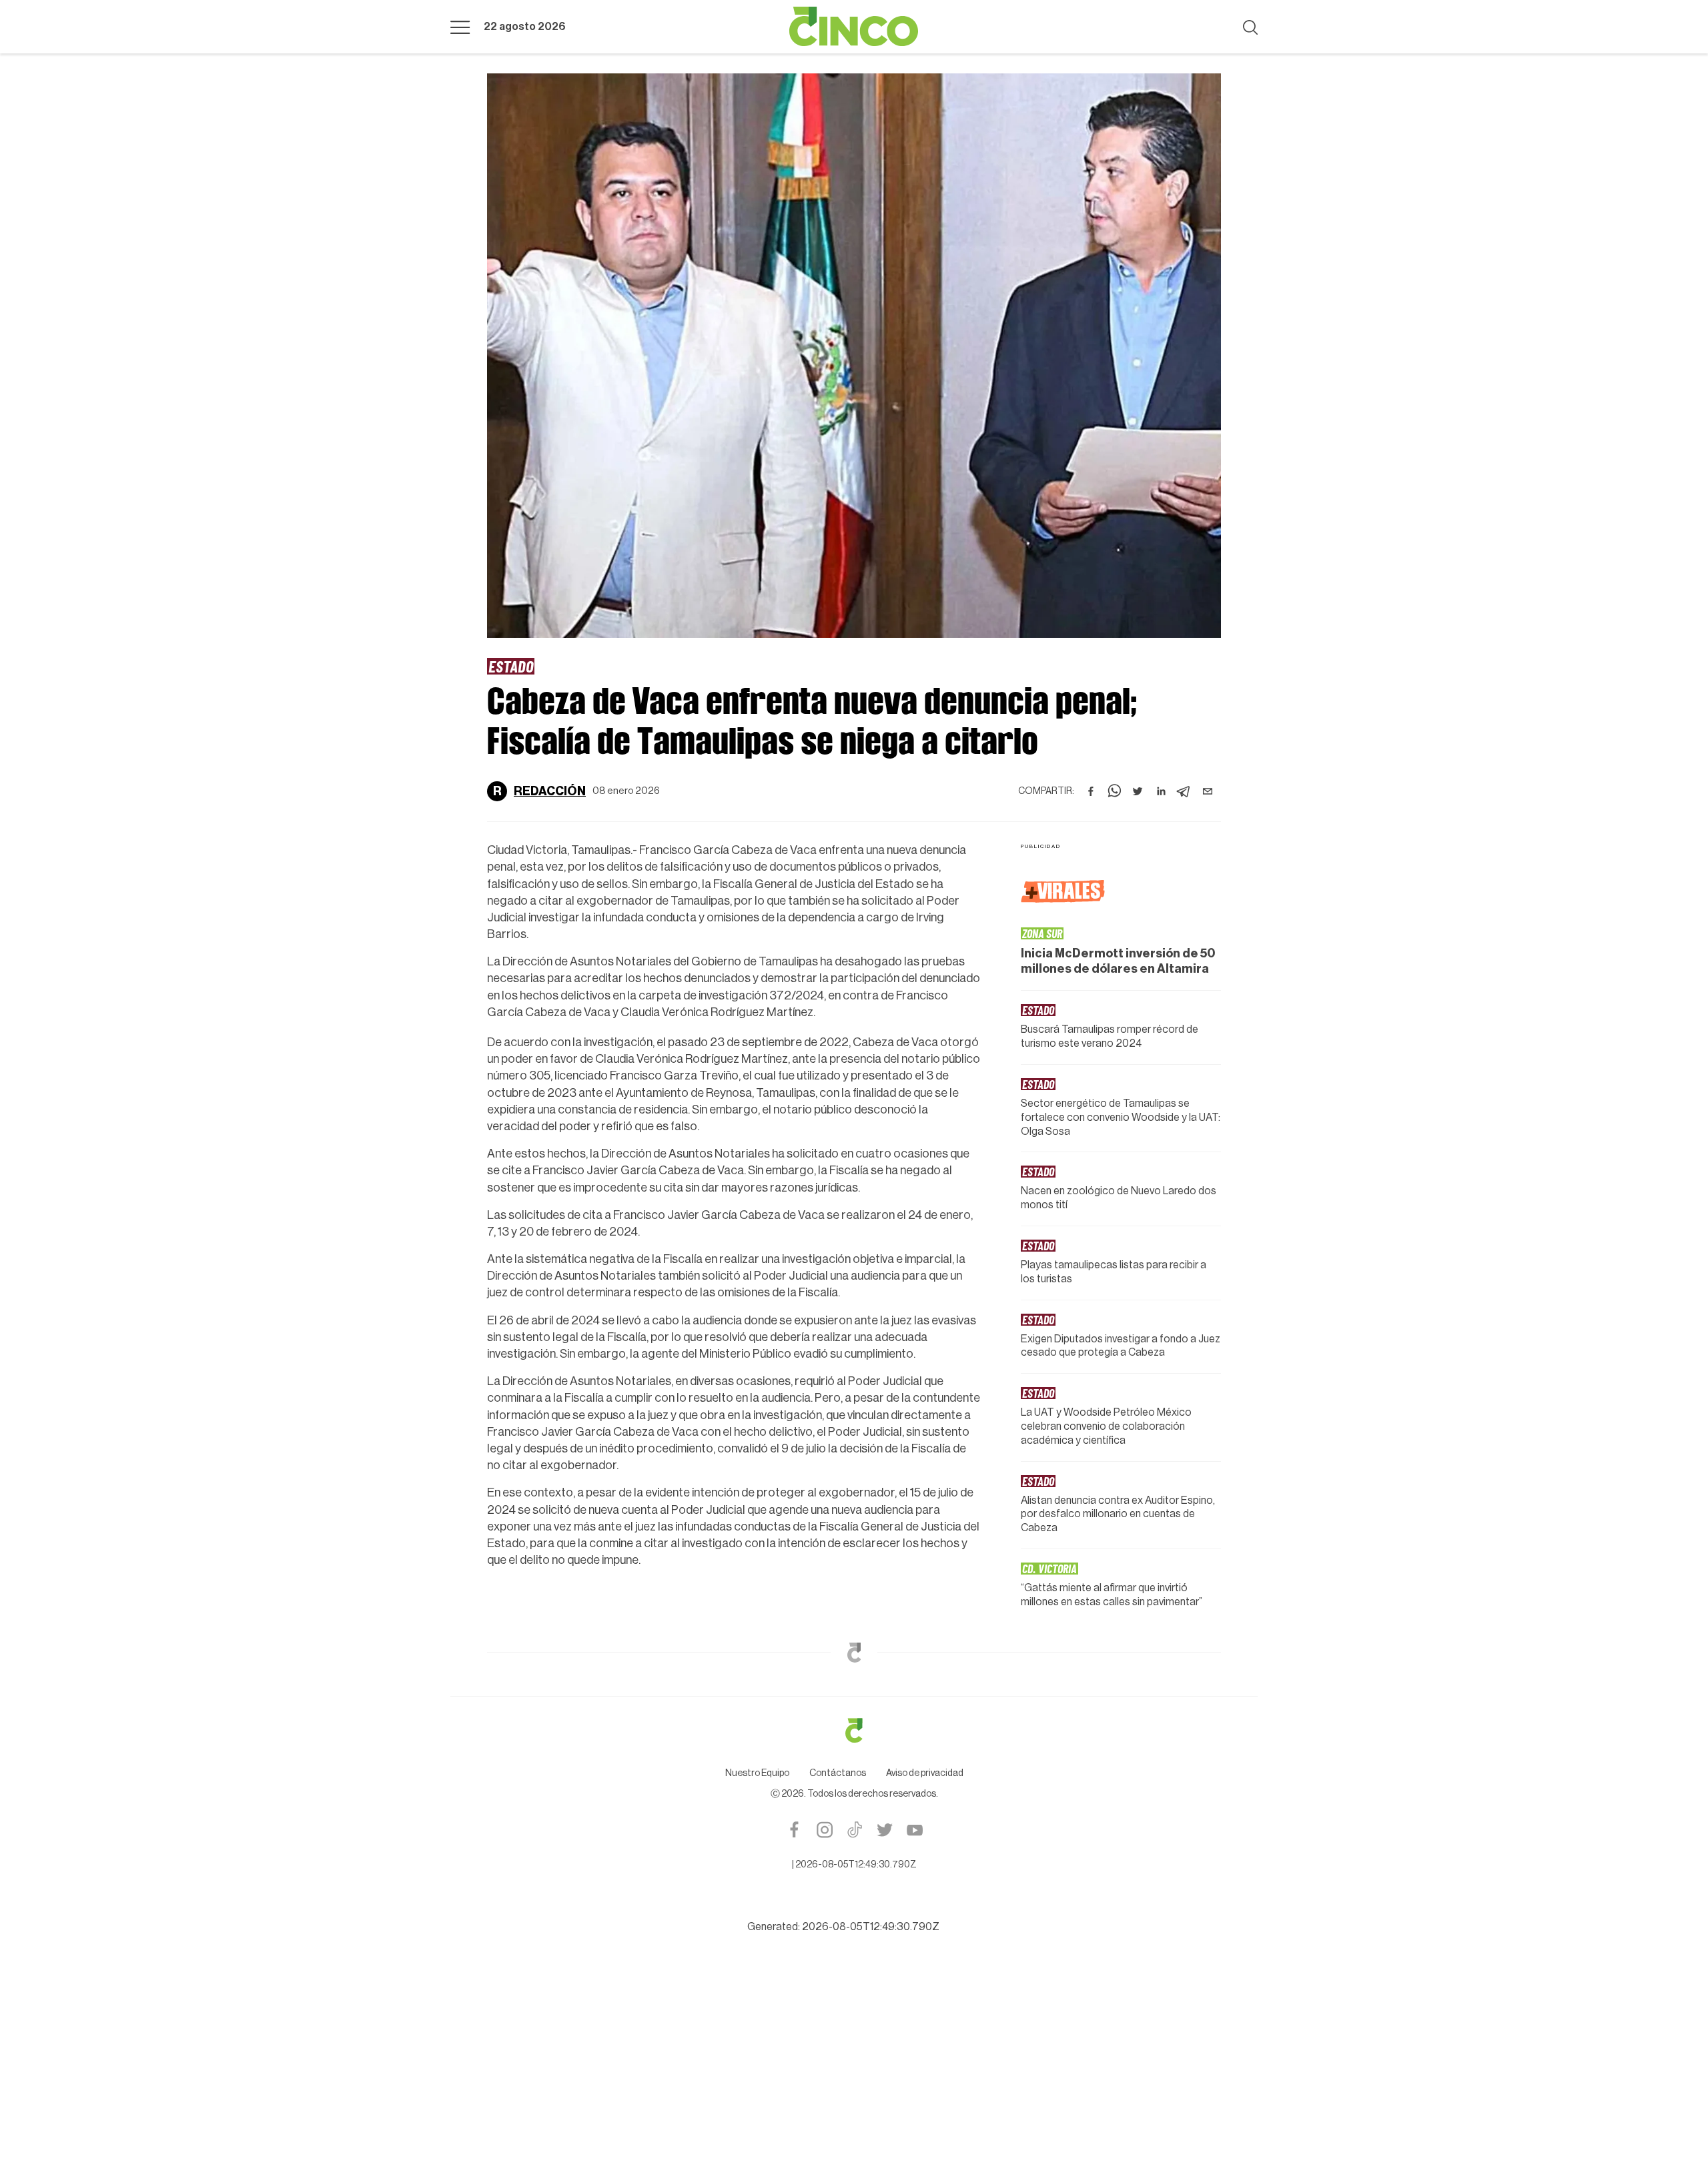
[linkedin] (1161, 791)
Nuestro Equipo (757, 1773)
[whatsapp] (1114, 791)
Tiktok (854, 1830)
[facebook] (1091, 791)
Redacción (550, 791)
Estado (511, 666)
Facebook (794, 1830)
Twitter (884, 1830)
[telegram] (1184, 791)
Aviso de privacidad (925, 1773)
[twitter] (1138, 791)
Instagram (824, 1830)
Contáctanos (838, 1773)
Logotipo (854, 27)
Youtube (914, 1830)
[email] (1208, 791)
